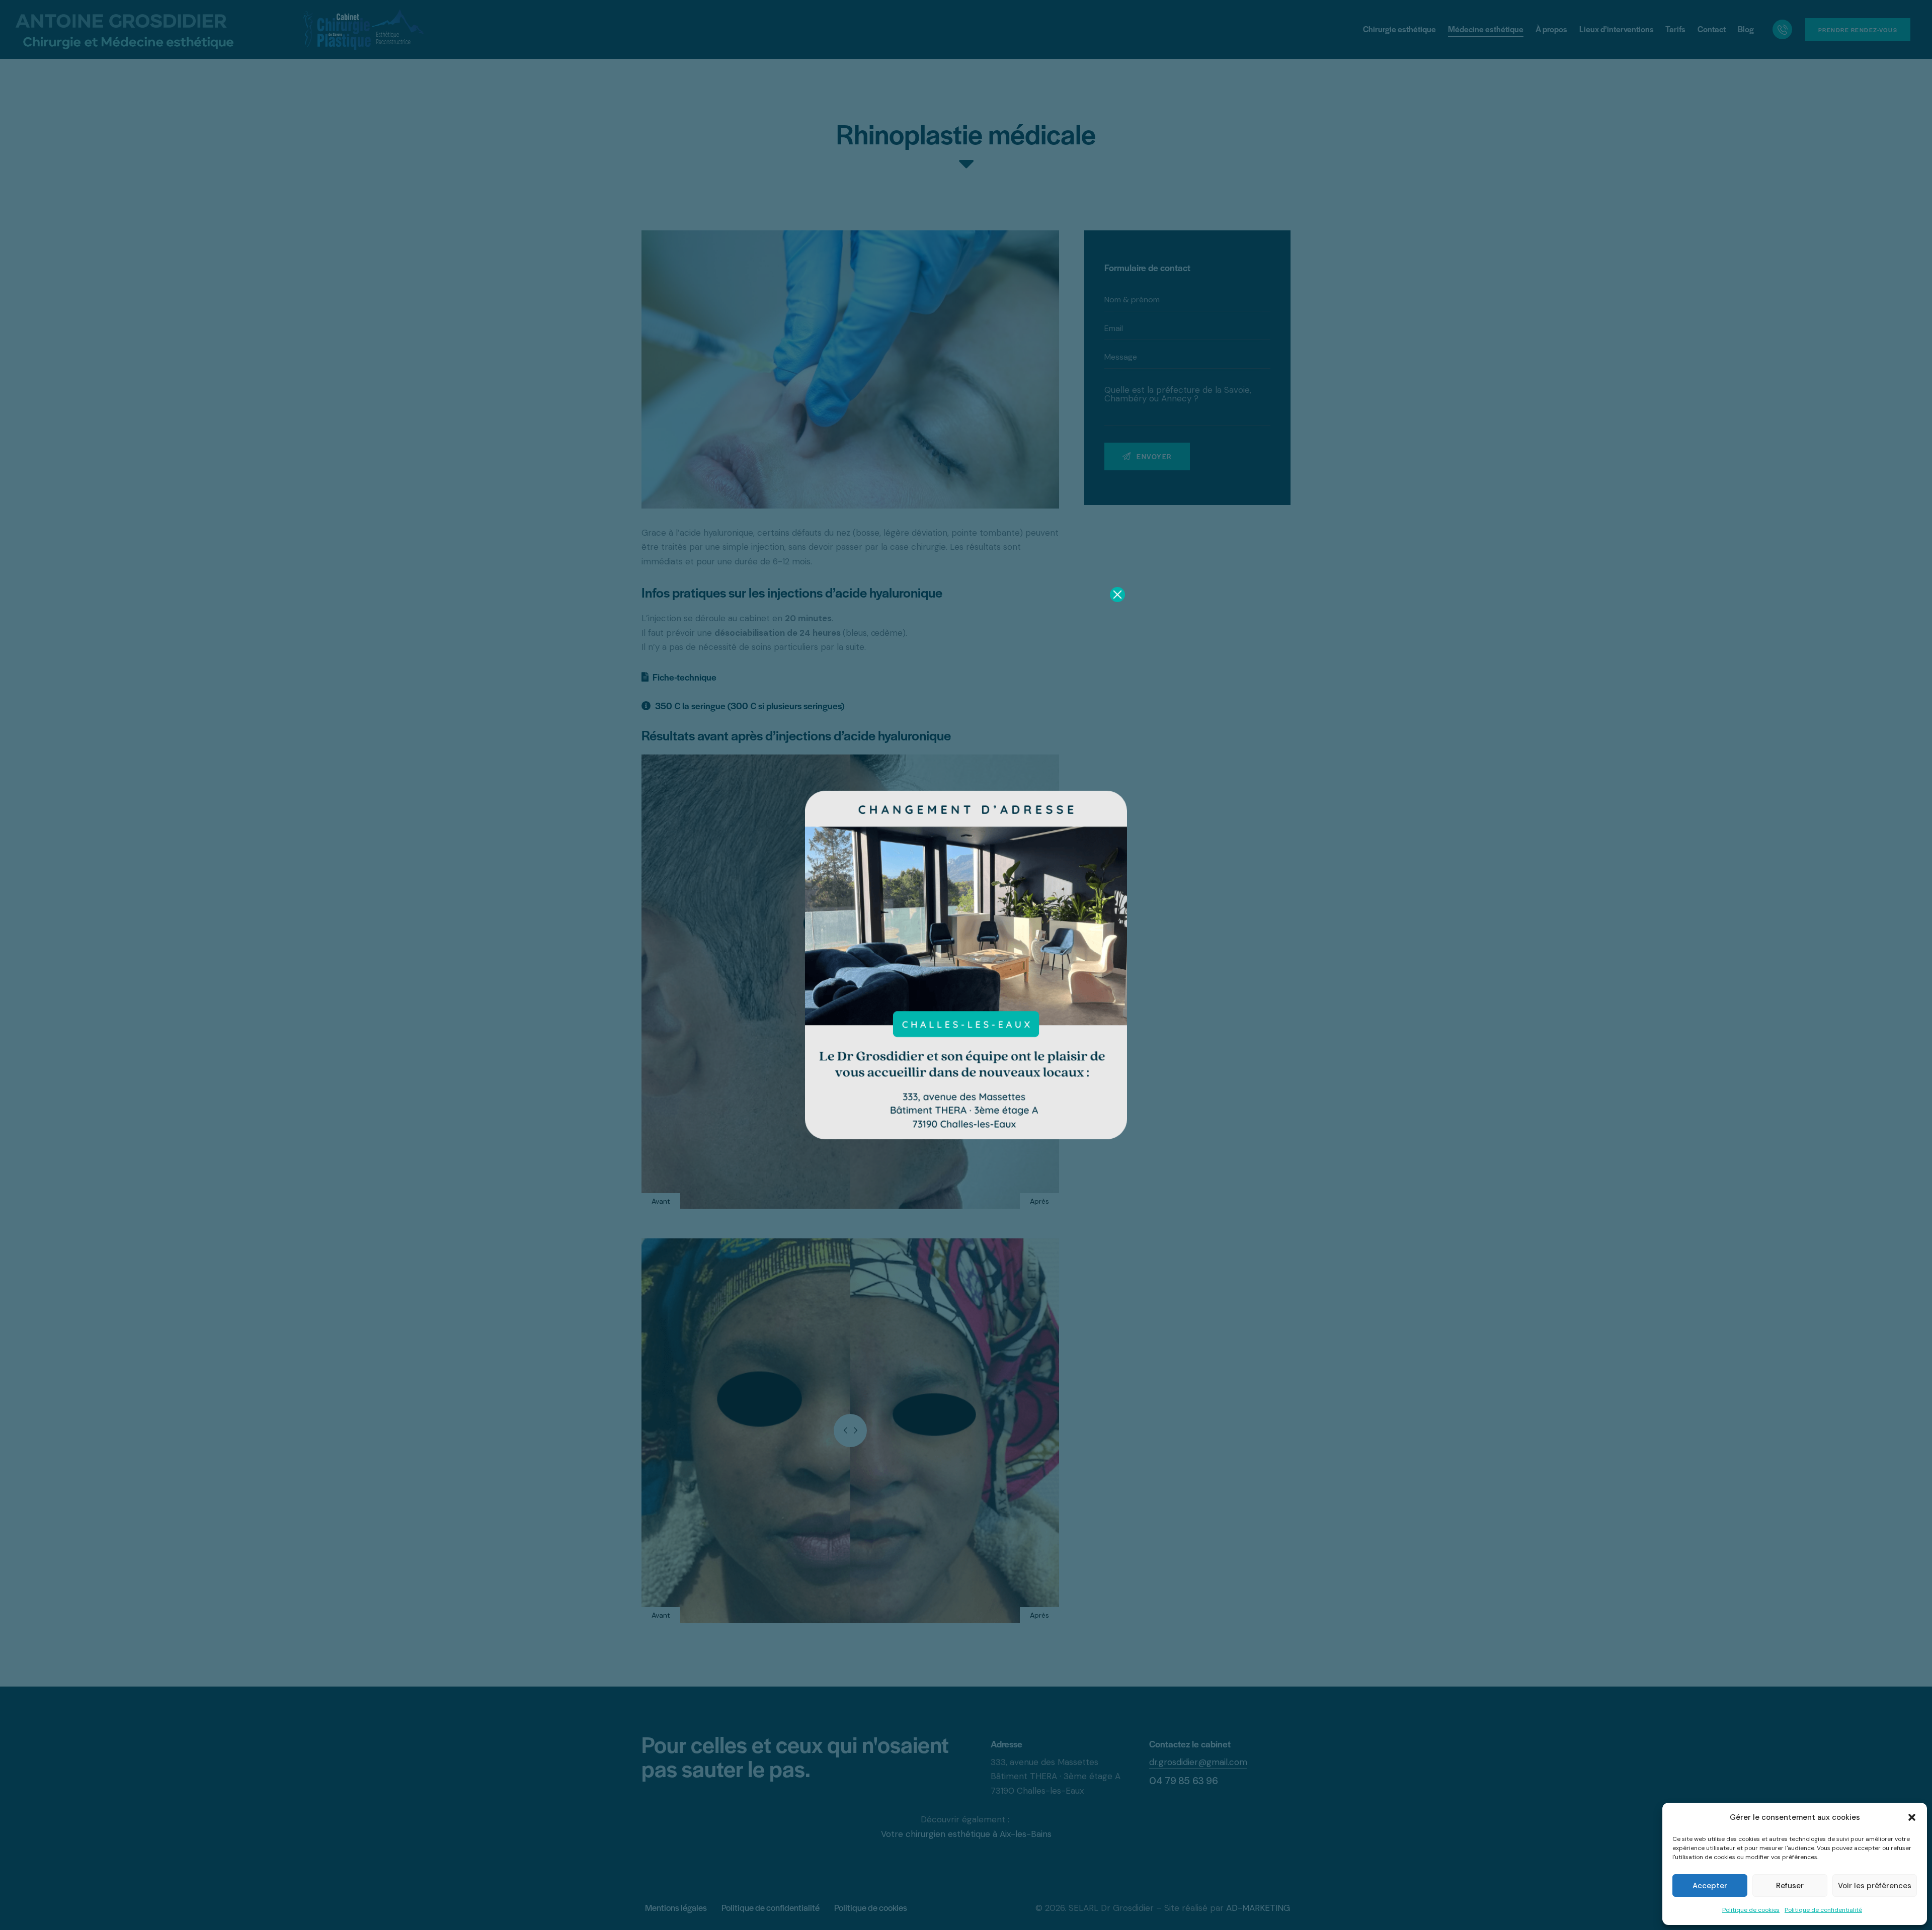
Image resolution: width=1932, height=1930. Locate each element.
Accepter (1710, 1886)
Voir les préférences (1875, 1886)
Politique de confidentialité (1823, 1910)
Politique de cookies (1751, 1910)
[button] (1912, 1817)
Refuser (1790, 1886)
